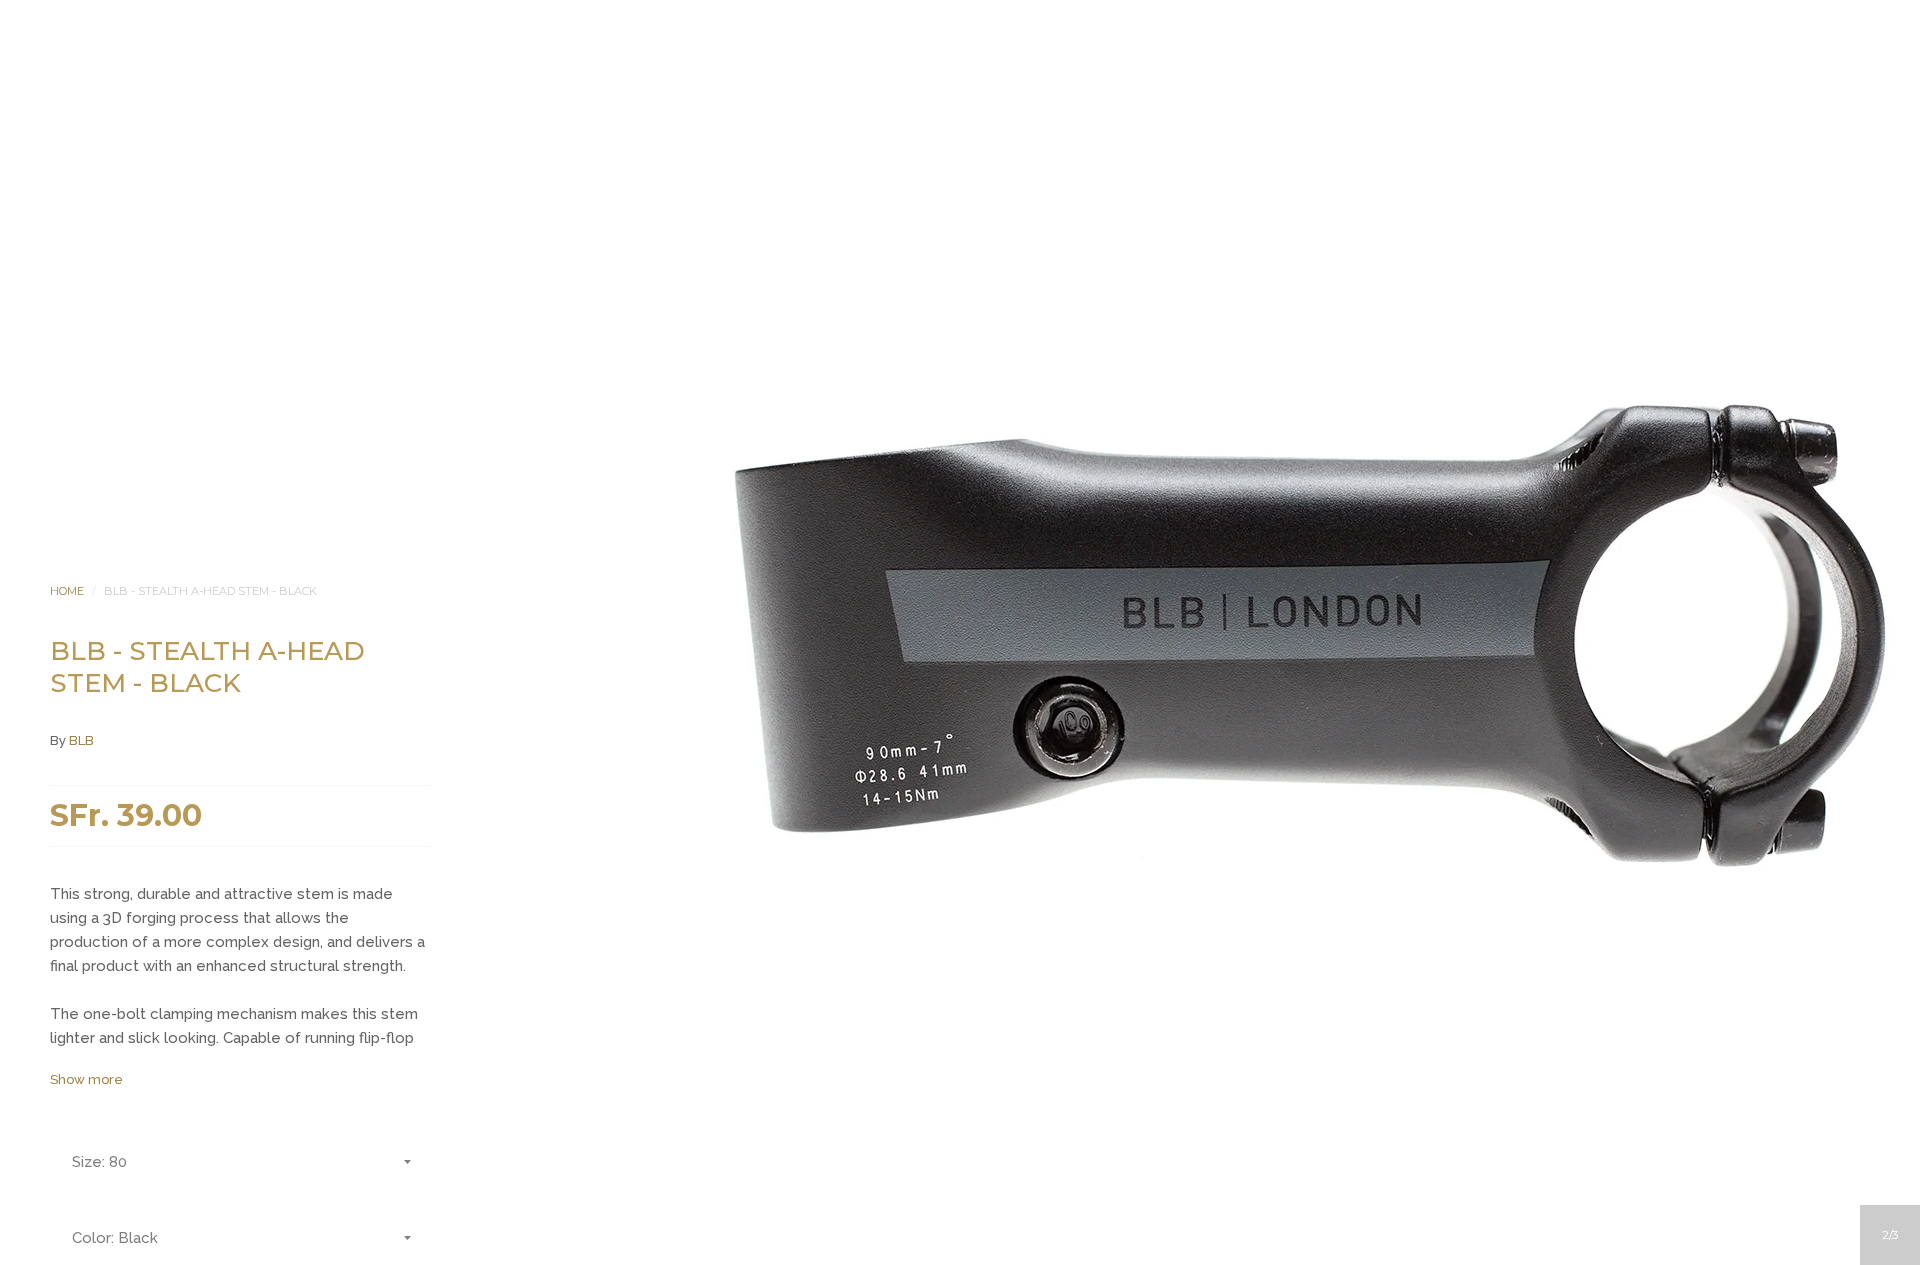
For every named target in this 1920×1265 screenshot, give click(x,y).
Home (67, 591)
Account (933, 260)
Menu (879, 260)
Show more (86, 1079)
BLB (81, 740)
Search (987, 260)
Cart (1041, 260)
